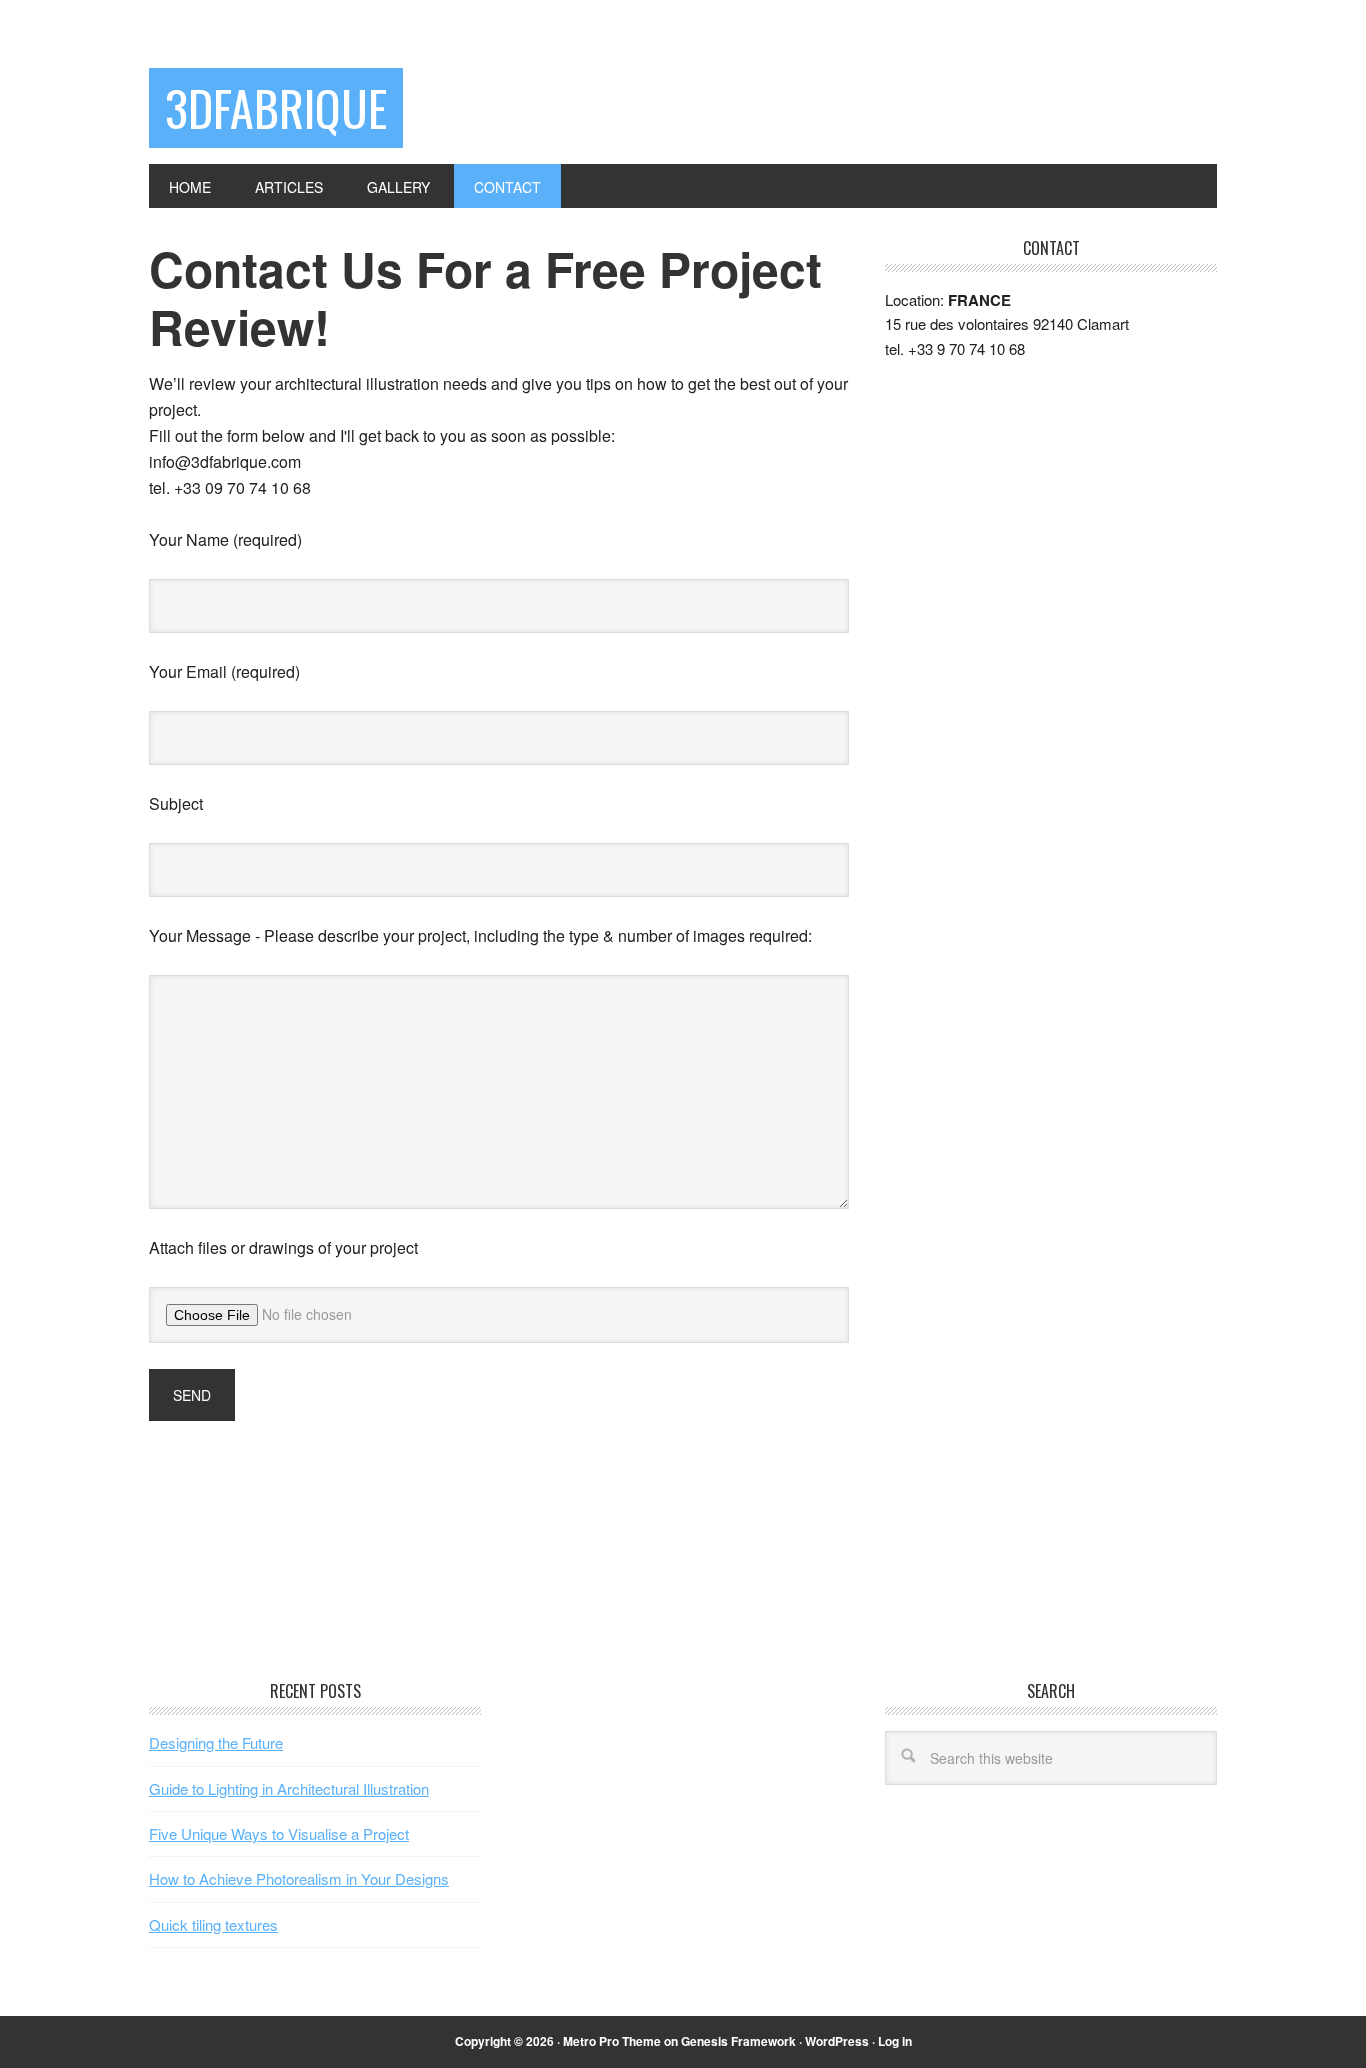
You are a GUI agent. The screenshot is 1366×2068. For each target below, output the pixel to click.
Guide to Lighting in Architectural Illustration (289, 1788)
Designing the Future (216, 1742)
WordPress (837, 2041)
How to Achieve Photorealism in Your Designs (299, 1878)
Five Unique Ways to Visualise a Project (279, 1833)
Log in (895, 2041)
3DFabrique (276, 107)
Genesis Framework (738, 2041)
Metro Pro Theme (612, 2041)
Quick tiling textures (213, 1924)
